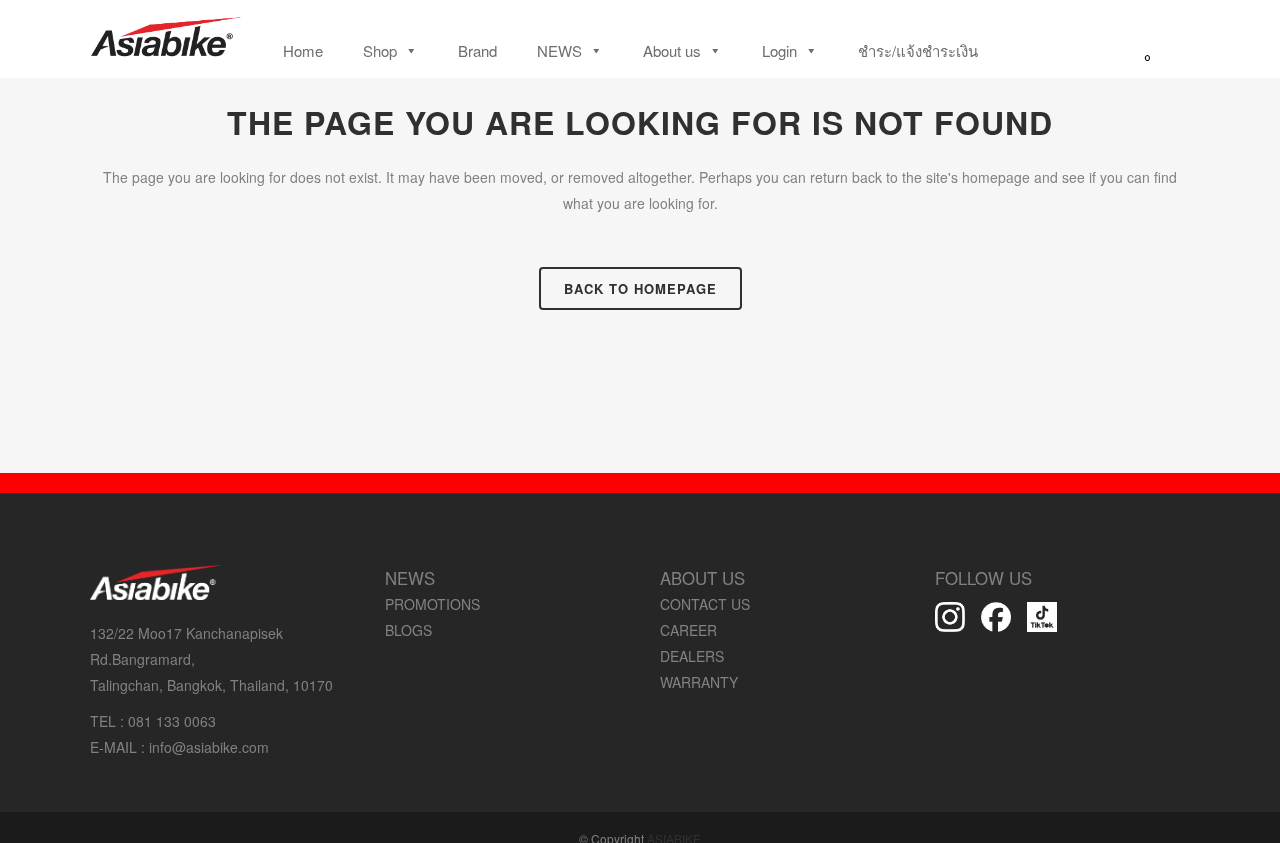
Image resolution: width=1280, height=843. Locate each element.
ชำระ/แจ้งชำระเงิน (918, 50)
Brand (477, 50)
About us (672, 50)
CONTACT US (705, 604)
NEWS (559, 50)
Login (779, 50)
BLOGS (408, 630)
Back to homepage (640, 288)
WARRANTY (699, 682)
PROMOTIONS (432, 604)
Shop (380, 50)
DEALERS (692, 656)
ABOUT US (702, 578)
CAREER (688, 630)
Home (303, 50)
